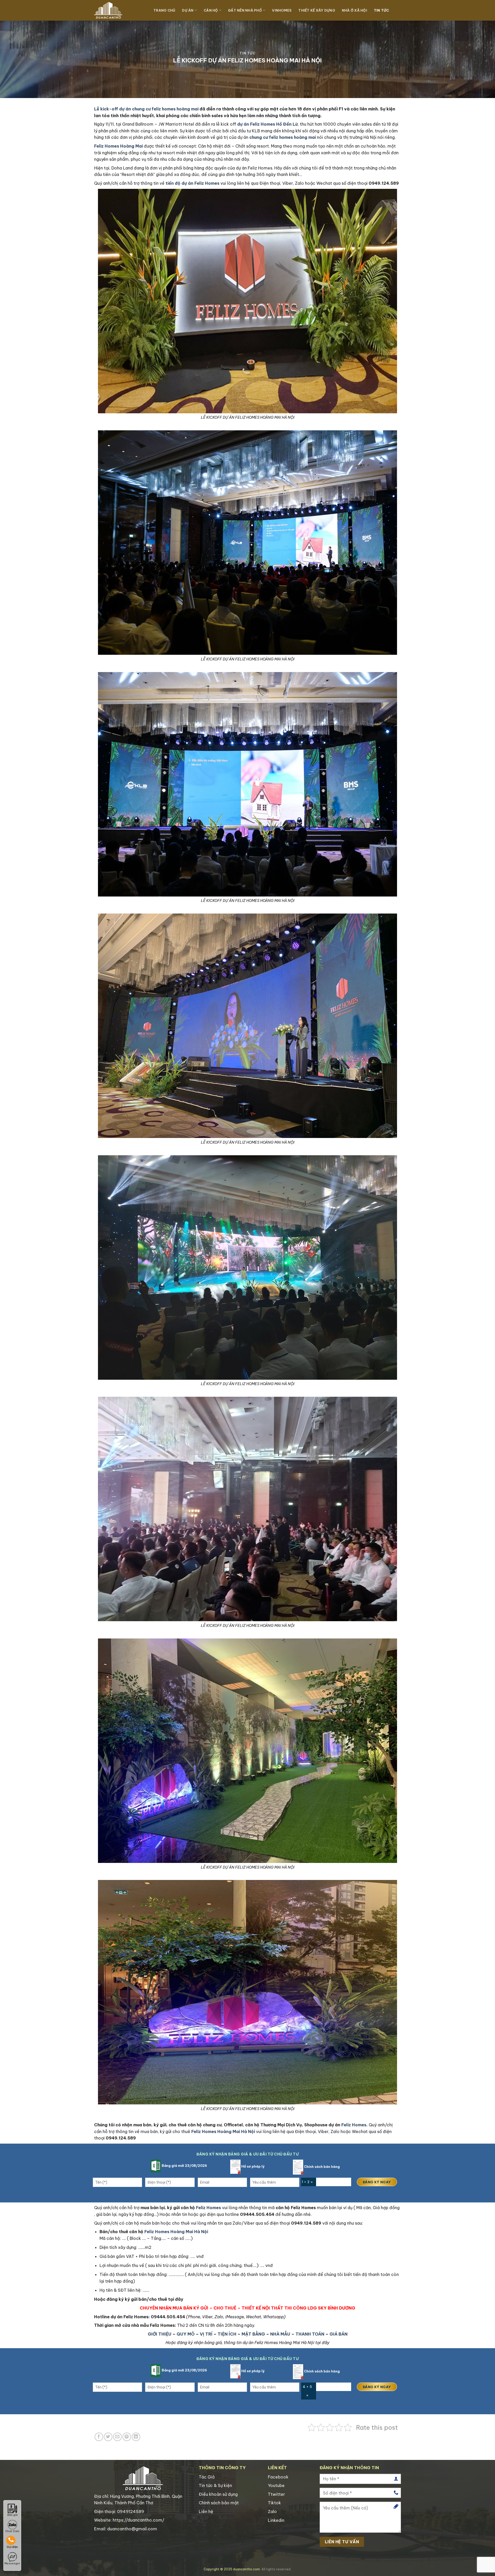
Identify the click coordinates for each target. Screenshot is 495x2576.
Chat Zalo (12, 2531)
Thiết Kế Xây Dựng (317, 10)
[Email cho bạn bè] (117, 2437)
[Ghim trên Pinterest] (127, 2437)
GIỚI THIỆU (160, 2334)
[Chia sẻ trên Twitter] (108, 2437)
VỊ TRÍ (206, 2334)
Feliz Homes (354, 2125)
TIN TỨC (381, 10)
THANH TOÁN (310, 2334)
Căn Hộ (211, 10)
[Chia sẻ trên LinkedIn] (136, 2437)
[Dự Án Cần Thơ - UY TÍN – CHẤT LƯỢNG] (120, 10)
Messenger (12, 2563)
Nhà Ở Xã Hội (354, 10)
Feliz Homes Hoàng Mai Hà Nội (176, 2232)
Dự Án (188, 10)
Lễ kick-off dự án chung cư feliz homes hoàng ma (146, 109)
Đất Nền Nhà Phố (245, 10)
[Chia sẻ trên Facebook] (99, 2437)
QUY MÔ (186, 2334)
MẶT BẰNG (253, 2334)
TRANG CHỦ (164, 10)
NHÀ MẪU (280, 2334)
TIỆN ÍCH (227, 2334)
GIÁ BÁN (339, 2334)
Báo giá (12, 2515)
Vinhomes (282, 10)
